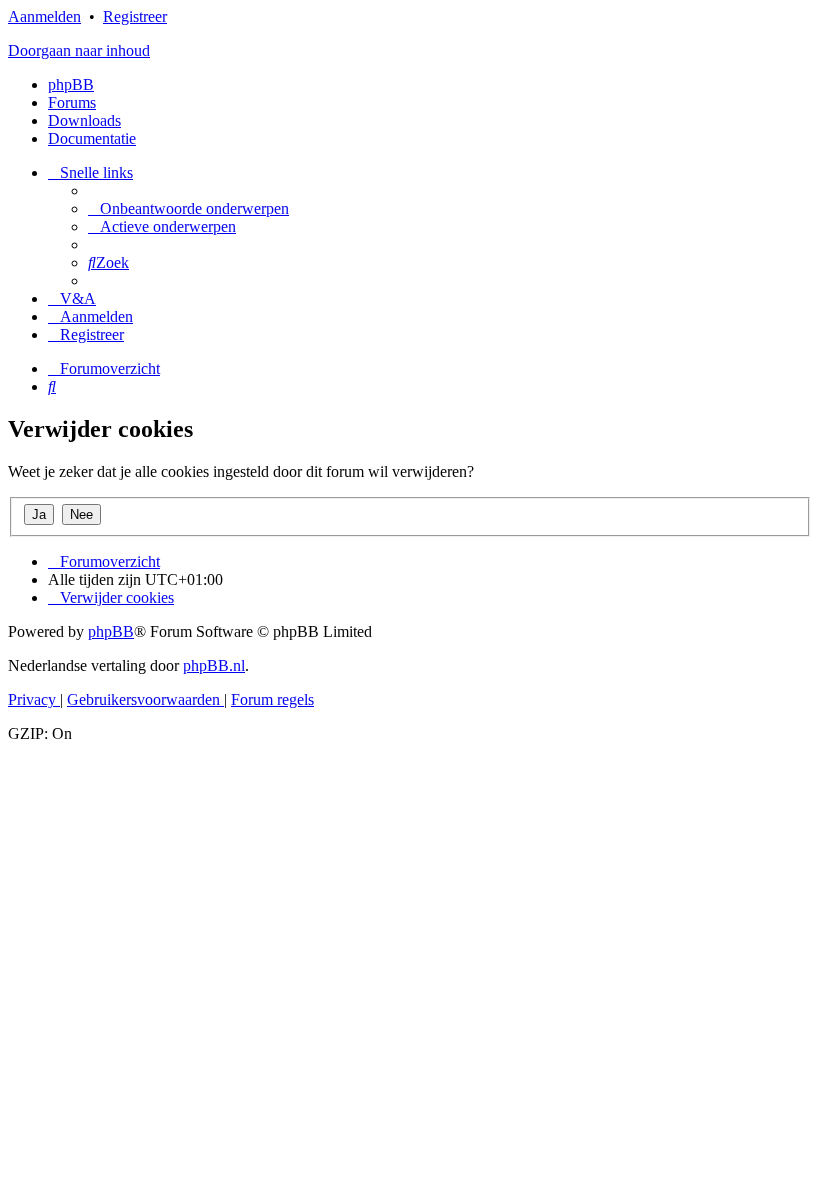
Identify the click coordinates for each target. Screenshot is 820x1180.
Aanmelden (44, 16)
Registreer (135, 16)
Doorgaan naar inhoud (79, 50)
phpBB (71, 84)
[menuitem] (188, 208)
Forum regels (272, 699)
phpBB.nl (214, 665)
